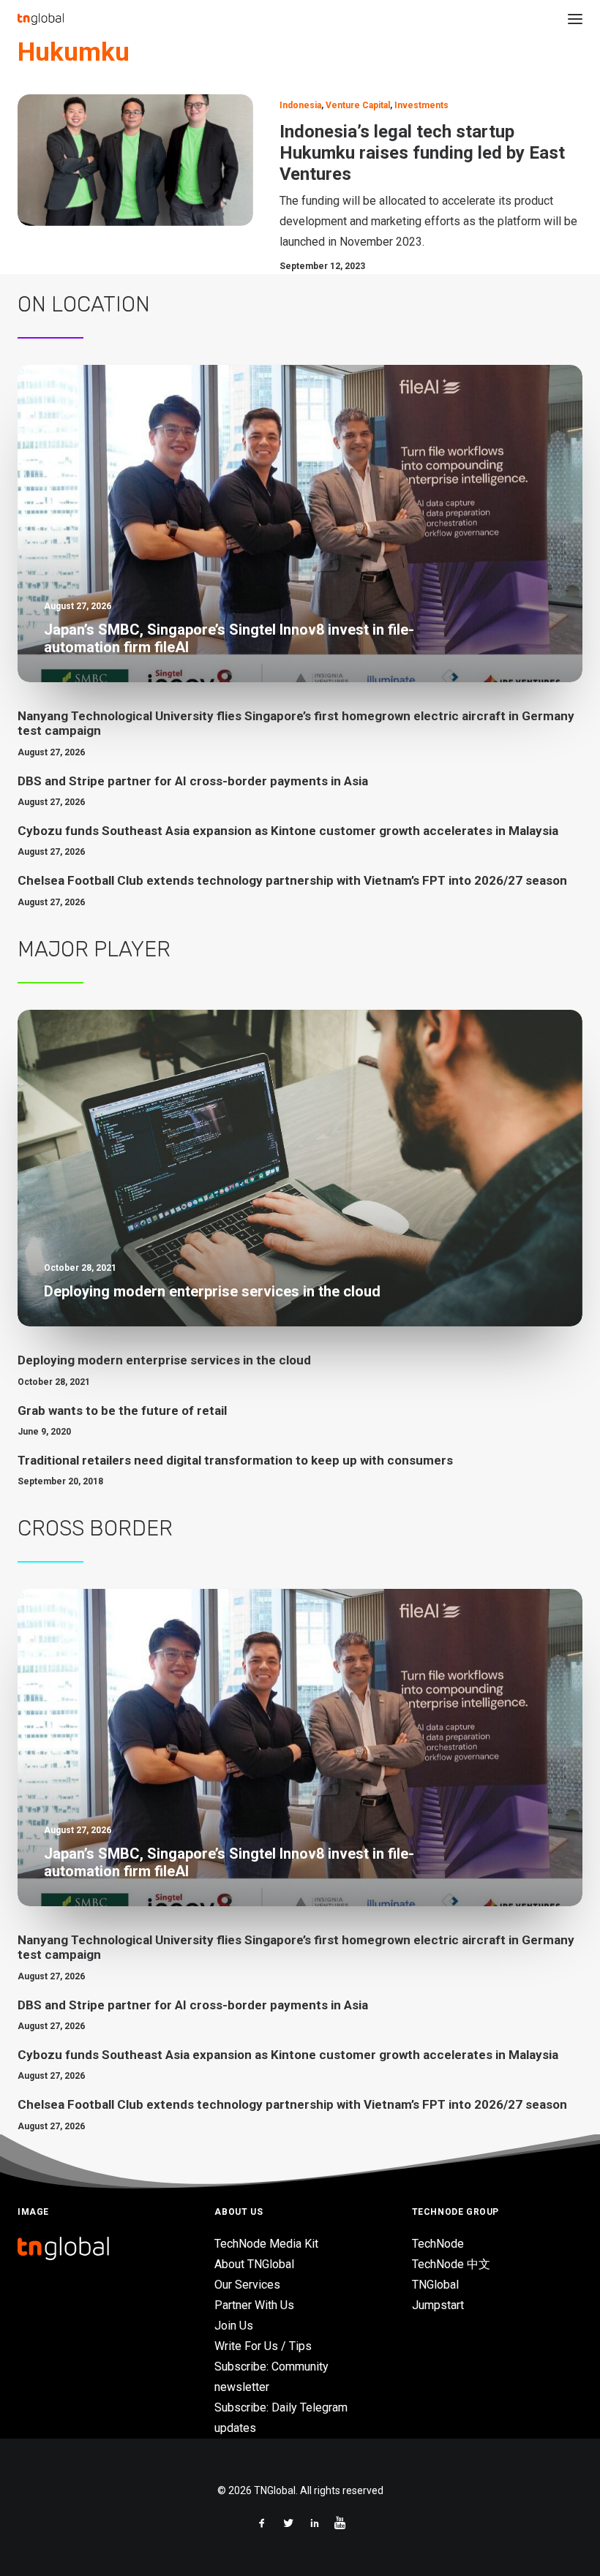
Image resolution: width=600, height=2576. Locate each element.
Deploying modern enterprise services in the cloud (164, 1360)
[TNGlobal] (41, 19)
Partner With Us (254, 2305)
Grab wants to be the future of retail (122, 1410)
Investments (421, 105)
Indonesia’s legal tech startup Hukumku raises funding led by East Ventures (422, 153)
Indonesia (300, 105)
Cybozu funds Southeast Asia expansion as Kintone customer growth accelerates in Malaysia (288, 831)
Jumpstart (438, 2305)
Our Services (247, 2285)
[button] (575, 19)
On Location (84, 304)
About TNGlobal (254, 2264)
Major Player (94, 949)
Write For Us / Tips (263, 2346)
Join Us (234, 2326)
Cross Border (95, 1528)
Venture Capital (358, 105)
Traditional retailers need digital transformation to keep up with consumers (235, 1460)
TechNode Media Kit (266, 2244)
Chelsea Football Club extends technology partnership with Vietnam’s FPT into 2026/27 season (292, 880)
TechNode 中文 (451, 2264)
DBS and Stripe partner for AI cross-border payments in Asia (193, 781)
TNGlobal (435, 2285)
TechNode (438, 2244)
